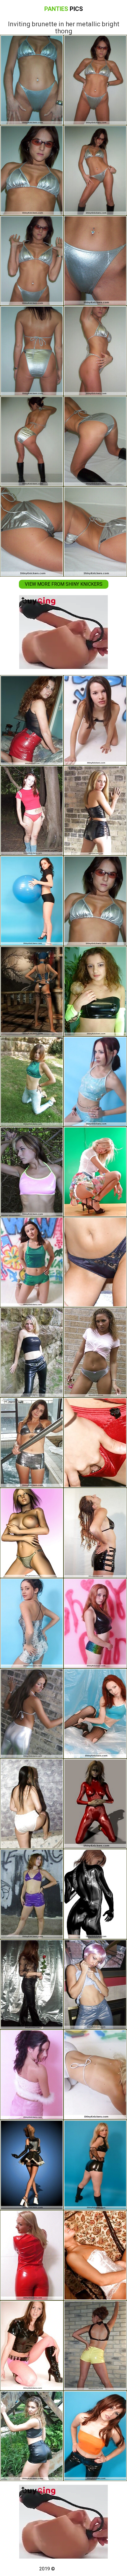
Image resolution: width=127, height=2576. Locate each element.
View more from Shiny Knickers (64, 584)
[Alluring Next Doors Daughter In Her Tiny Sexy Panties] (95, 1262)
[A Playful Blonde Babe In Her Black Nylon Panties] (32, 1352)
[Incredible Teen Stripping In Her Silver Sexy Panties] (95, 1352)
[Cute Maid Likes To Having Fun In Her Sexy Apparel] (32, 2346)
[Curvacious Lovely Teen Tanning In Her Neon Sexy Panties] (95, 991)
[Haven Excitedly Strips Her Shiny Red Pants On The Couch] (32, 720)
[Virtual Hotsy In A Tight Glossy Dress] (95, 1804)
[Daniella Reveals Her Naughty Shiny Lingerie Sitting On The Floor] (32, 1262)
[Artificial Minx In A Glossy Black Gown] (95, 1894)
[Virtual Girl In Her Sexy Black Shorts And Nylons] (32, 2165)
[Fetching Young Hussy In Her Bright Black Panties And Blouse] (95, 720)
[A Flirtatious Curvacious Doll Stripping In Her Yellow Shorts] (95, 2346)
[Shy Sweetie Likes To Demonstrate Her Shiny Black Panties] (95, 1533)
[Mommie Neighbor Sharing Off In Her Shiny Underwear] (95, 1443)
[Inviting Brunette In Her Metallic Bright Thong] (95, 901)
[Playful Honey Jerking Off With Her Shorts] (95, 2255)
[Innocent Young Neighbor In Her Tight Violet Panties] (32, 1894)
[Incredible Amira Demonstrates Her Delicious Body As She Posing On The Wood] (32, 1172)
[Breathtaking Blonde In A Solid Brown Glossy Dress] (95, 811)
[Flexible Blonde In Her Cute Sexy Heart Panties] (95, 1172)
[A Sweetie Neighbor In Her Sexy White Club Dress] (95, 2075)
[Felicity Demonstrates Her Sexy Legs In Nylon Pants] (95, 1984)
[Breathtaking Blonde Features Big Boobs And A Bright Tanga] (32, 1533)
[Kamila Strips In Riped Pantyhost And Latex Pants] (95, 1713)
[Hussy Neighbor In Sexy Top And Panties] (32, 1081)
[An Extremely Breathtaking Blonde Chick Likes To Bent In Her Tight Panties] (95, 2165)
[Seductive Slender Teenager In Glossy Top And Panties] (95, 1081)
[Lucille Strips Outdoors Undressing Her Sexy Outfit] (32, 2436)
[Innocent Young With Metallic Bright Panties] (32, 1443)
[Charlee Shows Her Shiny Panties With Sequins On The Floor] (95, 1623)
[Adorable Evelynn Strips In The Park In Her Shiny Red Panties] (32, 811)
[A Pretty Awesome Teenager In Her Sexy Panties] (32, 1623)
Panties (64, 9)
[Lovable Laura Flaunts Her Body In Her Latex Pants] (32, 1713)
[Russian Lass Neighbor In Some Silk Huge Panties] (32, 1804)
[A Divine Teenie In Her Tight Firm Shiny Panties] (32, 2075)
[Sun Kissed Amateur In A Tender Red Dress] (32, 2255)
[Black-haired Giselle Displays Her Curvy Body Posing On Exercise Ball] (32, 901)
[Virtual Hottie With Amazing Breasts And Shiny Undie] (32, 991)
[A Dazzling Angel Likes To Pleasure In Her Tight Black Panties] (95, 2436)
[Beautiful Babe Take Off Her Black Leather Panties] (32, 1984)
